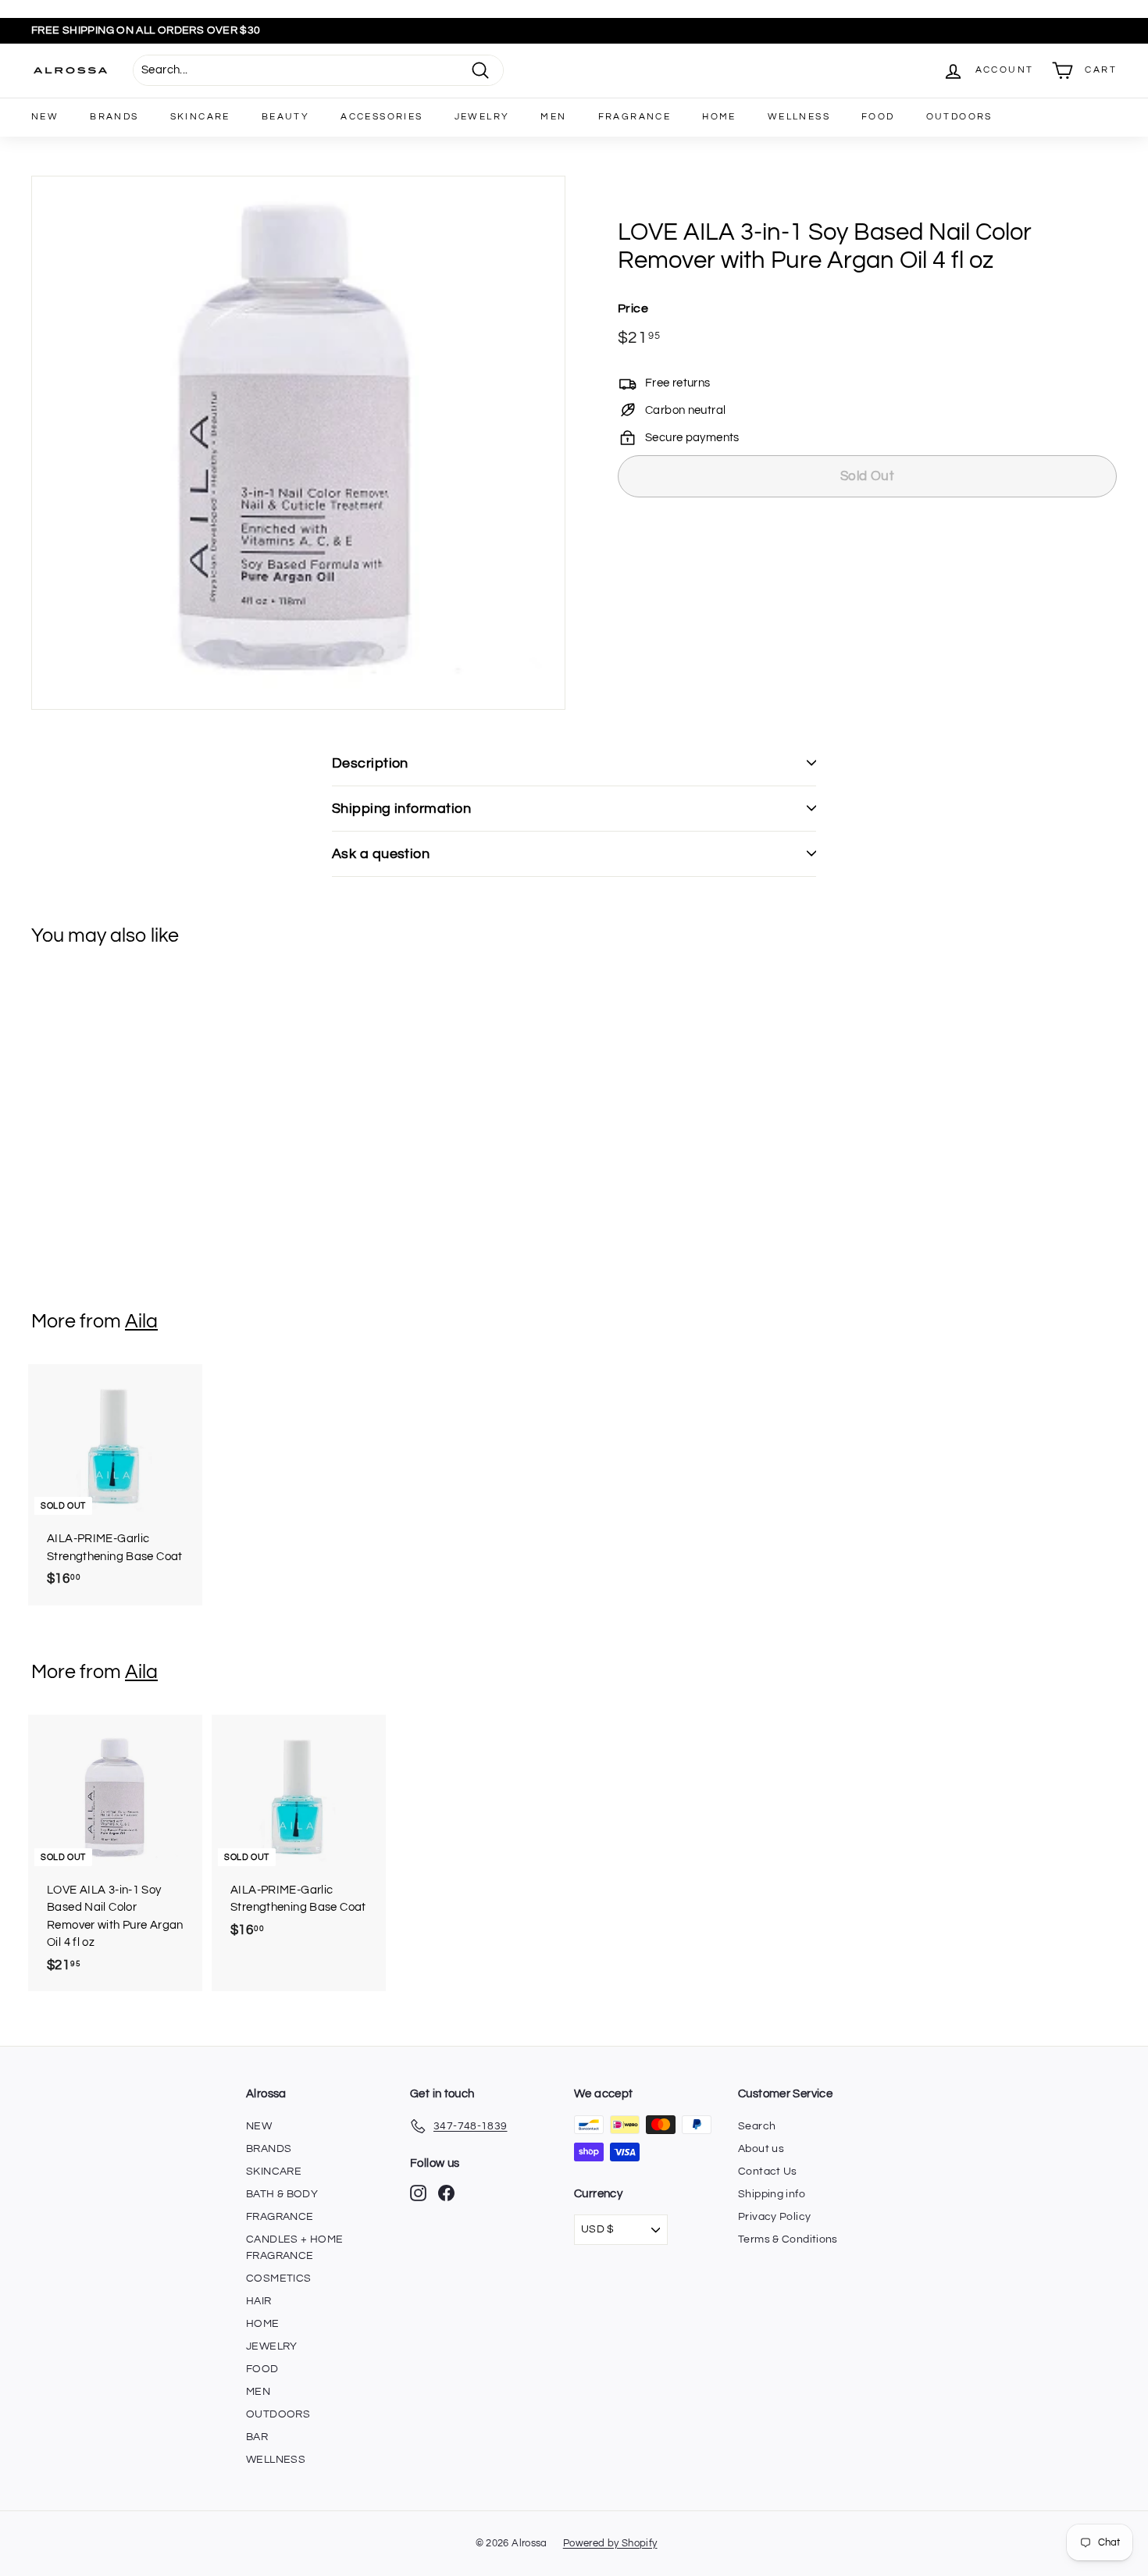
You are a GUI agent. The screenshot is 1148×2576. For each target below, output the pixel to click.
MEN (553, 117)
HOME (719, 117)
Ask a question (381, 854)
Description (370, 763)
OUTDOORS (959, 117)
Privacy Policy (774, 2217)
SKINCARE (200, 117)
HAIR (259, 2301)
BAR (257, 2437)
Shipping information (401, 809)
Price (633, 308)
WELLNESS (799, 117)
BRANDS (114, 117)
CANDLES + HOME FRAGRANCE (294, 2248)
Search (757, 2126)
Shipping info (772, 2194)
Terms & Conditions (788, 2239)
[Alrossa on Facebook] (446, 2193)
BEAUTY (285, 117)
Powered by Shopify (610, 2543)
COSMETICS (278, 2278)
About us (761, 2149)
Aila (141, 1321)
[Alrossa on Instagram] (418, 2193)
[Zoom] (298, 443)
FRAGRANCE (635, 117)
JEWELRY (482, 117)
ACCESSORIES (381, 117)
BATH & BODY (282, 2194)
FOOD (878, 117)
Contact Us (768, 2172)
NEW (45, 117)
